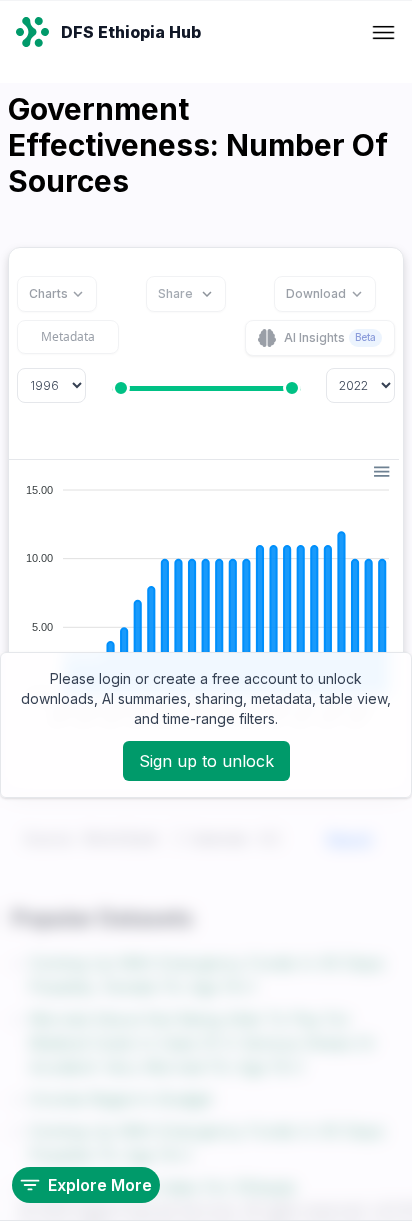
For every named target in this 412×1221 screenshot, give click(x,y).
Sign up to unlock (206, 761)
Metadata (68, 336)
